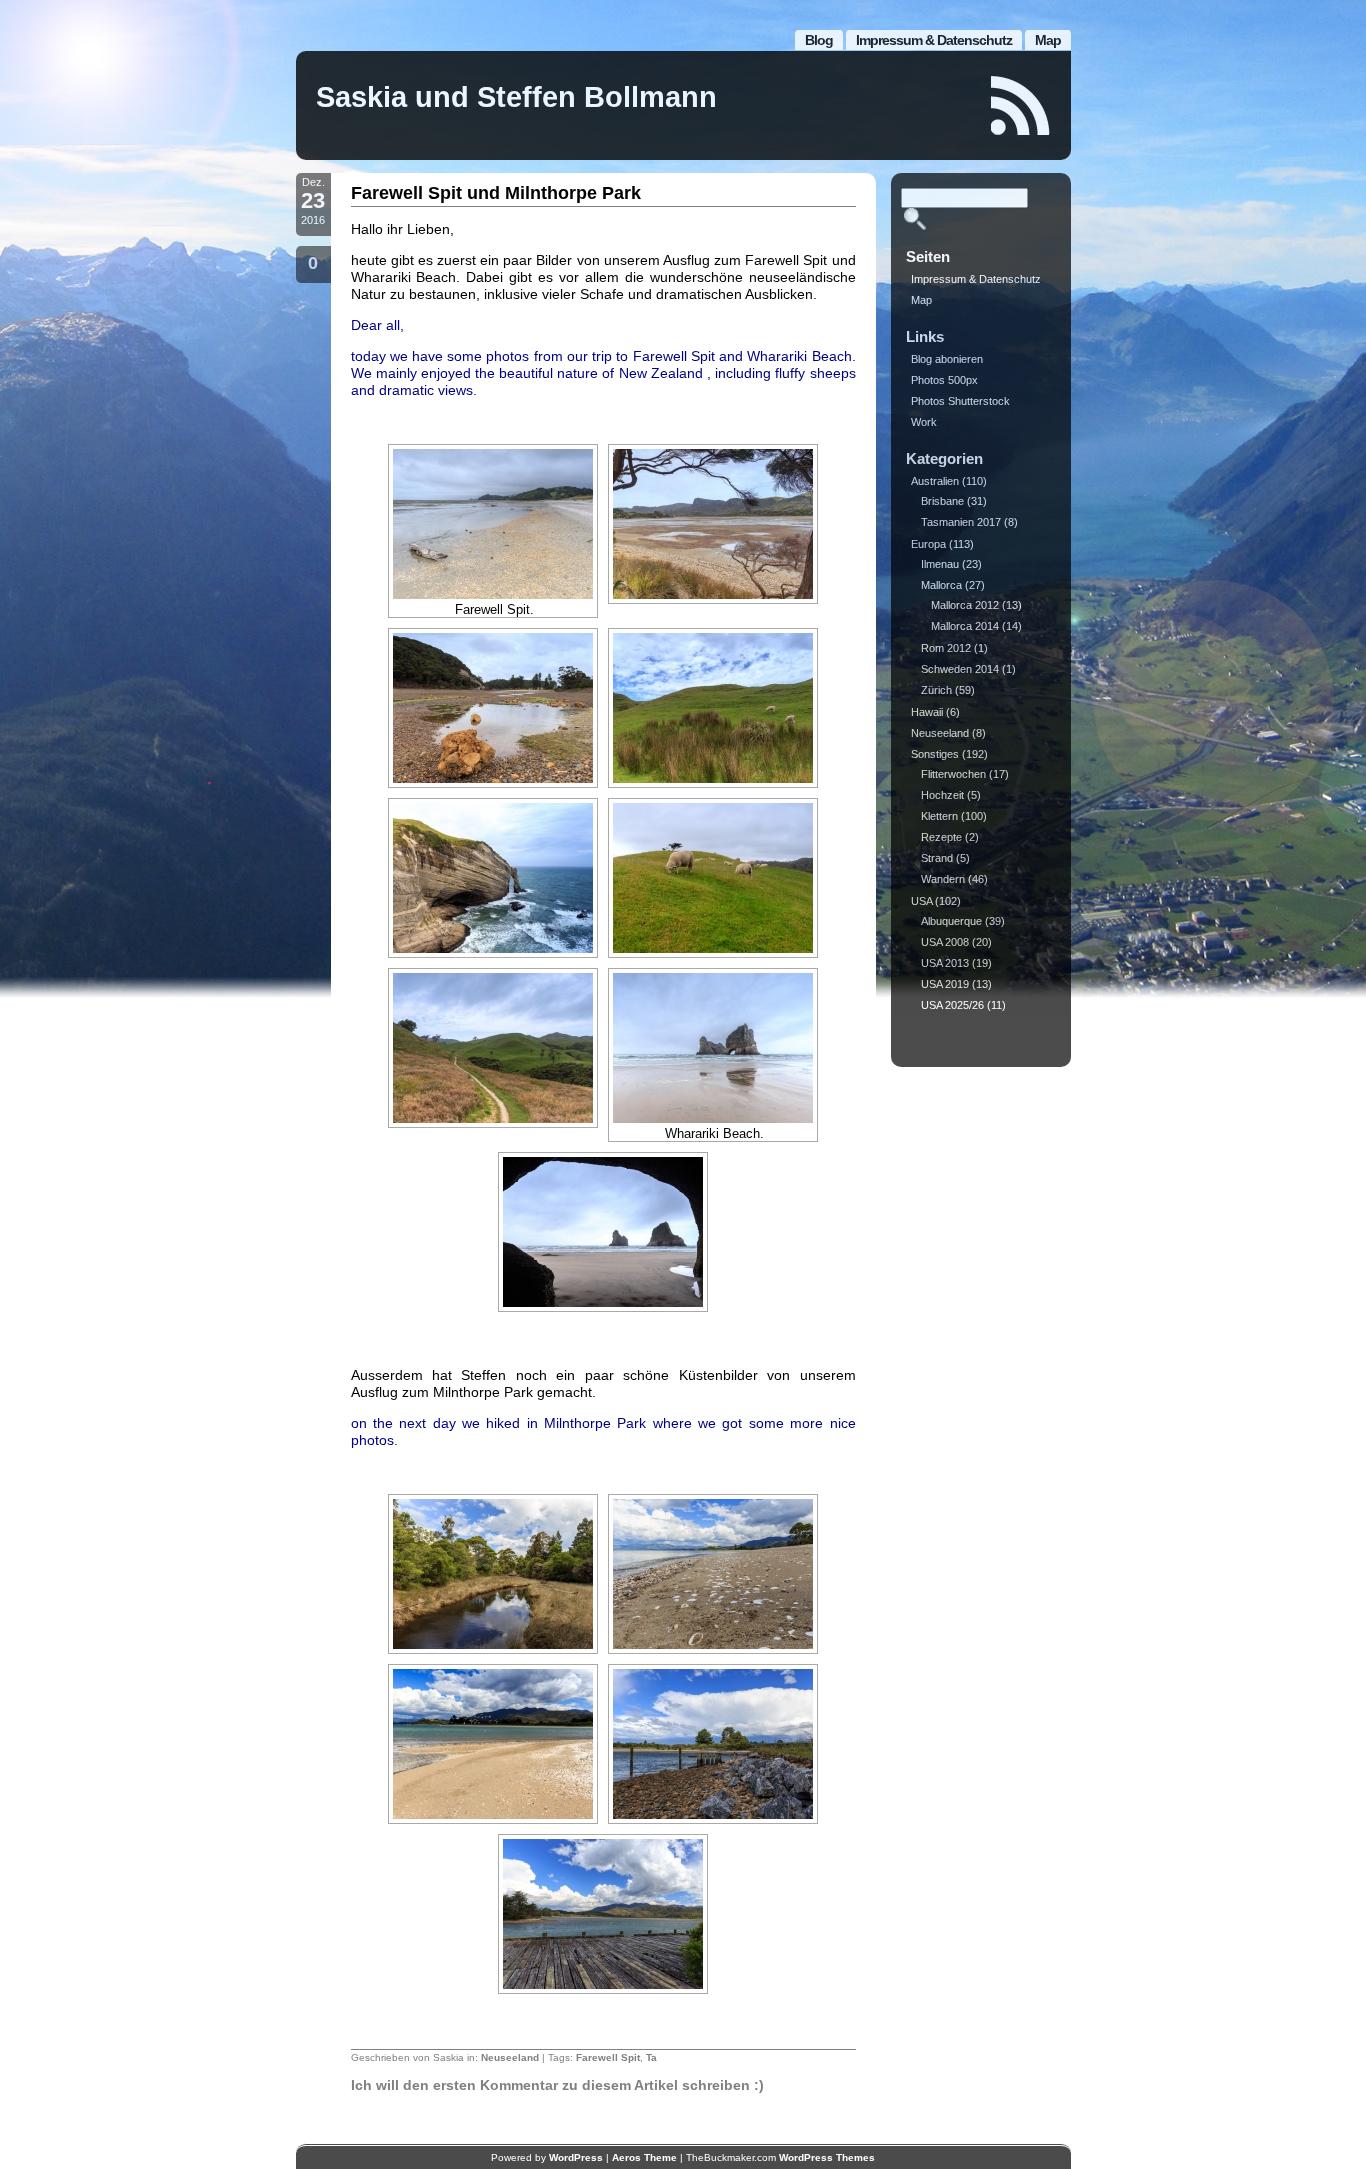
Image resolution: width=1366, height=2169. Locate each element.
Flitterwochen (953, 774)
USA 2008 (945, 942)
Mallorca (941, 585)
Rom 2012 (946, 648)
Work (924, 422)
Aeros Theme (644, 2157)
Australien (935, 481)
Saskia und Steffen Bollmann (516, 97)
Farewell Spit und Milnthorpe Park (496, 193)
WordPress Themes (827, 2157)
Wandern (943, 879)
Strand (937, 858)
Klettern (939, 816)
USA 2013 (945, 963)
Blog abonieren (947, 359)
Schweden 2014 (960, 669)
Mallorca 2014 (965, 626)
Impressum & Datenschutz (934, 40)
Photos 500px (944, 380)
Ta (651, 2057)
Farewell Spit (608, 2057)
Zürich (936, 690)
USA (921, 901)
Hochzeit (942, 795)
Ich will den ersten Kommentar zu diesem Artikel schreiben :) (557, 2085)
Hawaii (927, 712)
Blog (819, 40)
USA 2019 (945, 984)
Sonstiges (935, 754)
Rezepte (941, 837)
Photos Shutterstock (960, 401)
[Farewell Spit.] (493, 524)
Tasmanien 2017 (961, 522)
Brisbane (942, 501)
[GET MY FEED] (1021, 105)
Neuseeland (510, 2057)
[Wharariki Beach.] (713, 1048)
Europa (928, 544)
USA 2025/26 (952, 1005)
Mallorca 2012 (965, 605)
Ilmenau (940, 564)
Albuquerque (951, 921)
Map (1048, 40)
